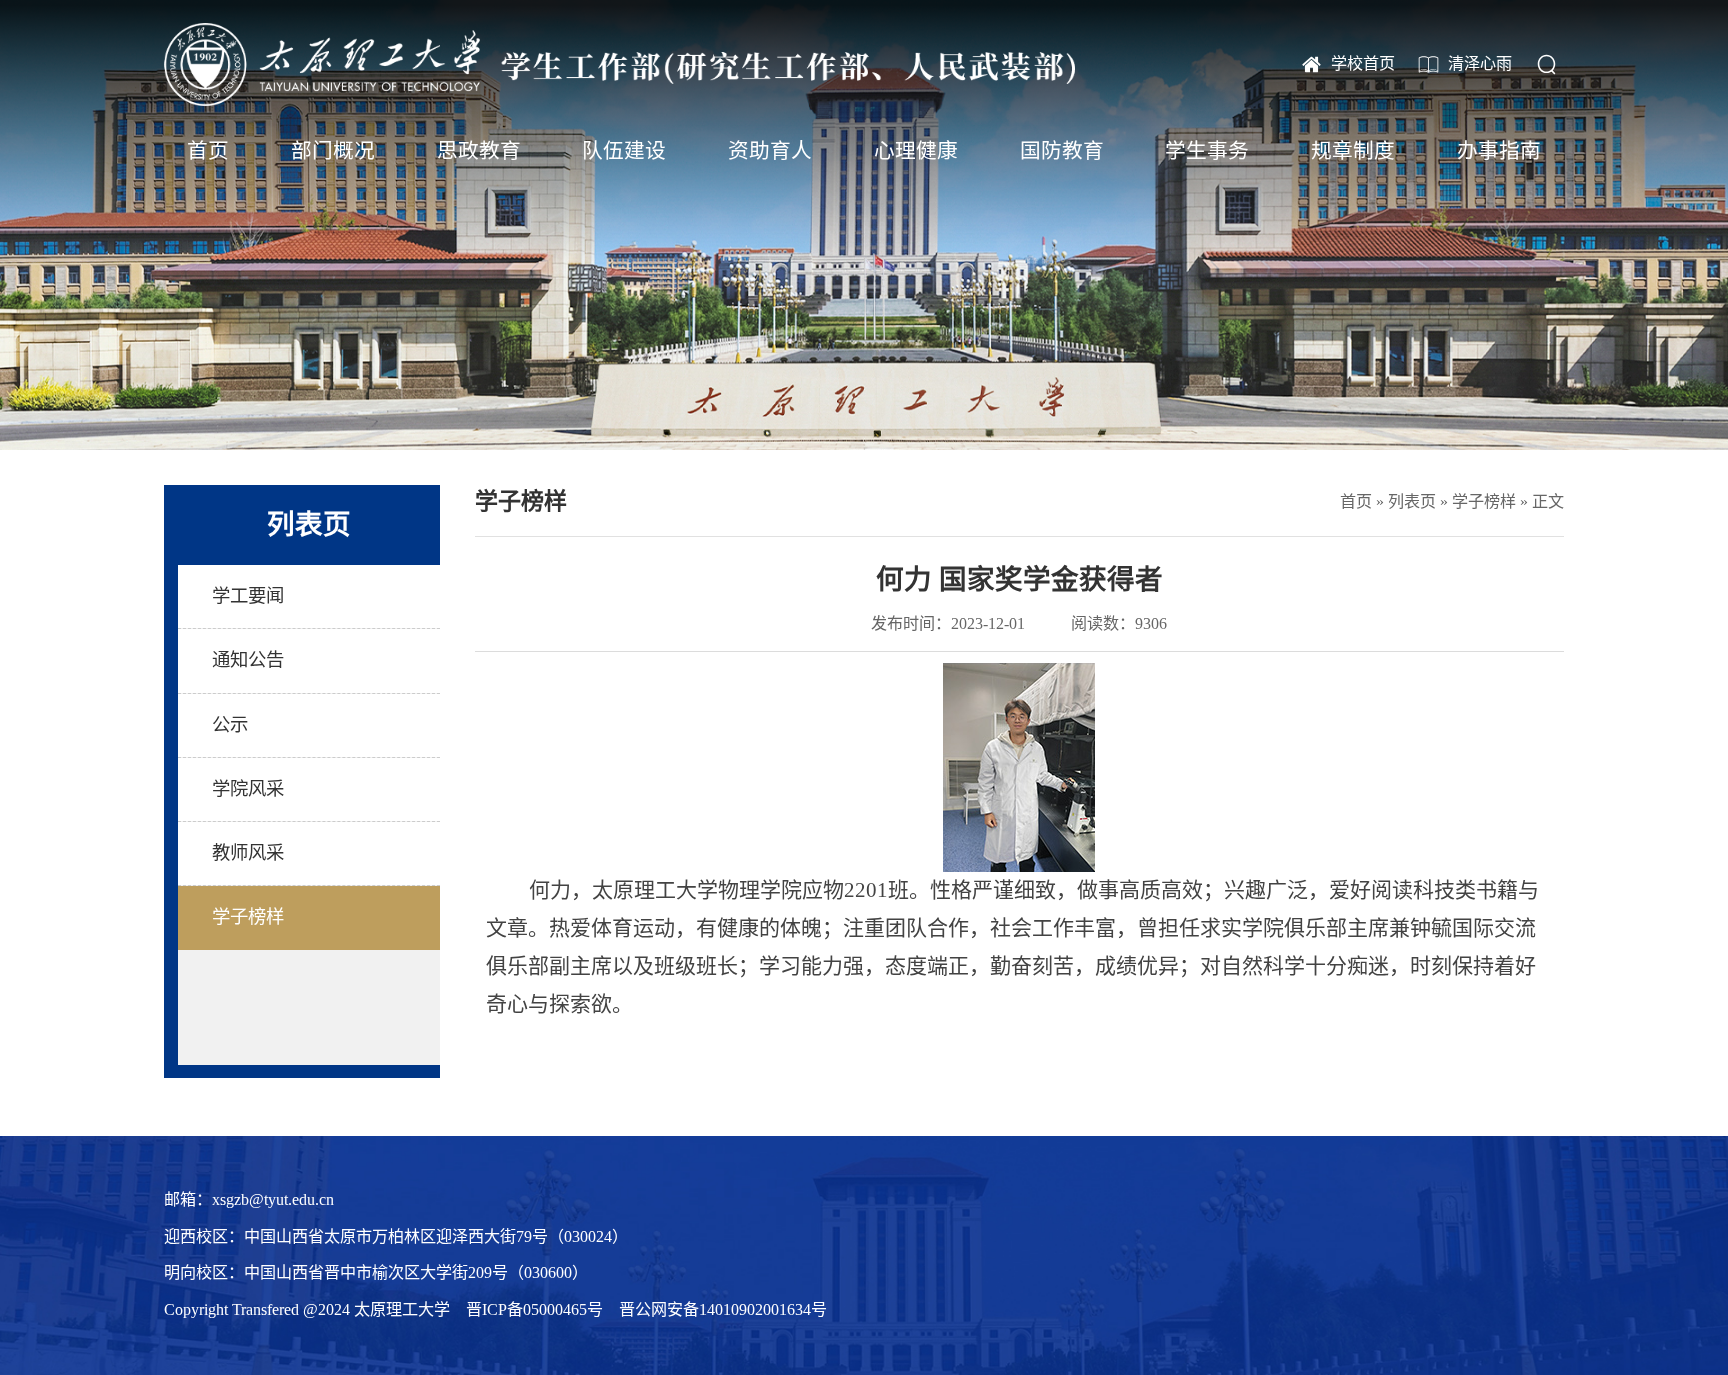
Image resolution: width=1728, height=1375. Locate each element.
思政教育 (479, 151)
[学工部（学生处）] (619, 64)
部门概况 (333, 151)
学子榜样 (1484, 501)
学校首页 (1363, 63)
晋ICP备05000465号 (534, 1309)
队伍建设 (624, 151)
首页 (208, 151)
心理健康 (916, 151)
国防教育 (1062, 151)
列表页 (1412, 501)
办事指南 (1499, 151)
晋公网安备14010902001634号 (723, 1309)
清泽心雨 (1480, 63)
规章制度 (1353, 151)
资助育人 (770, 151)
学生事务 (1207, 151)
